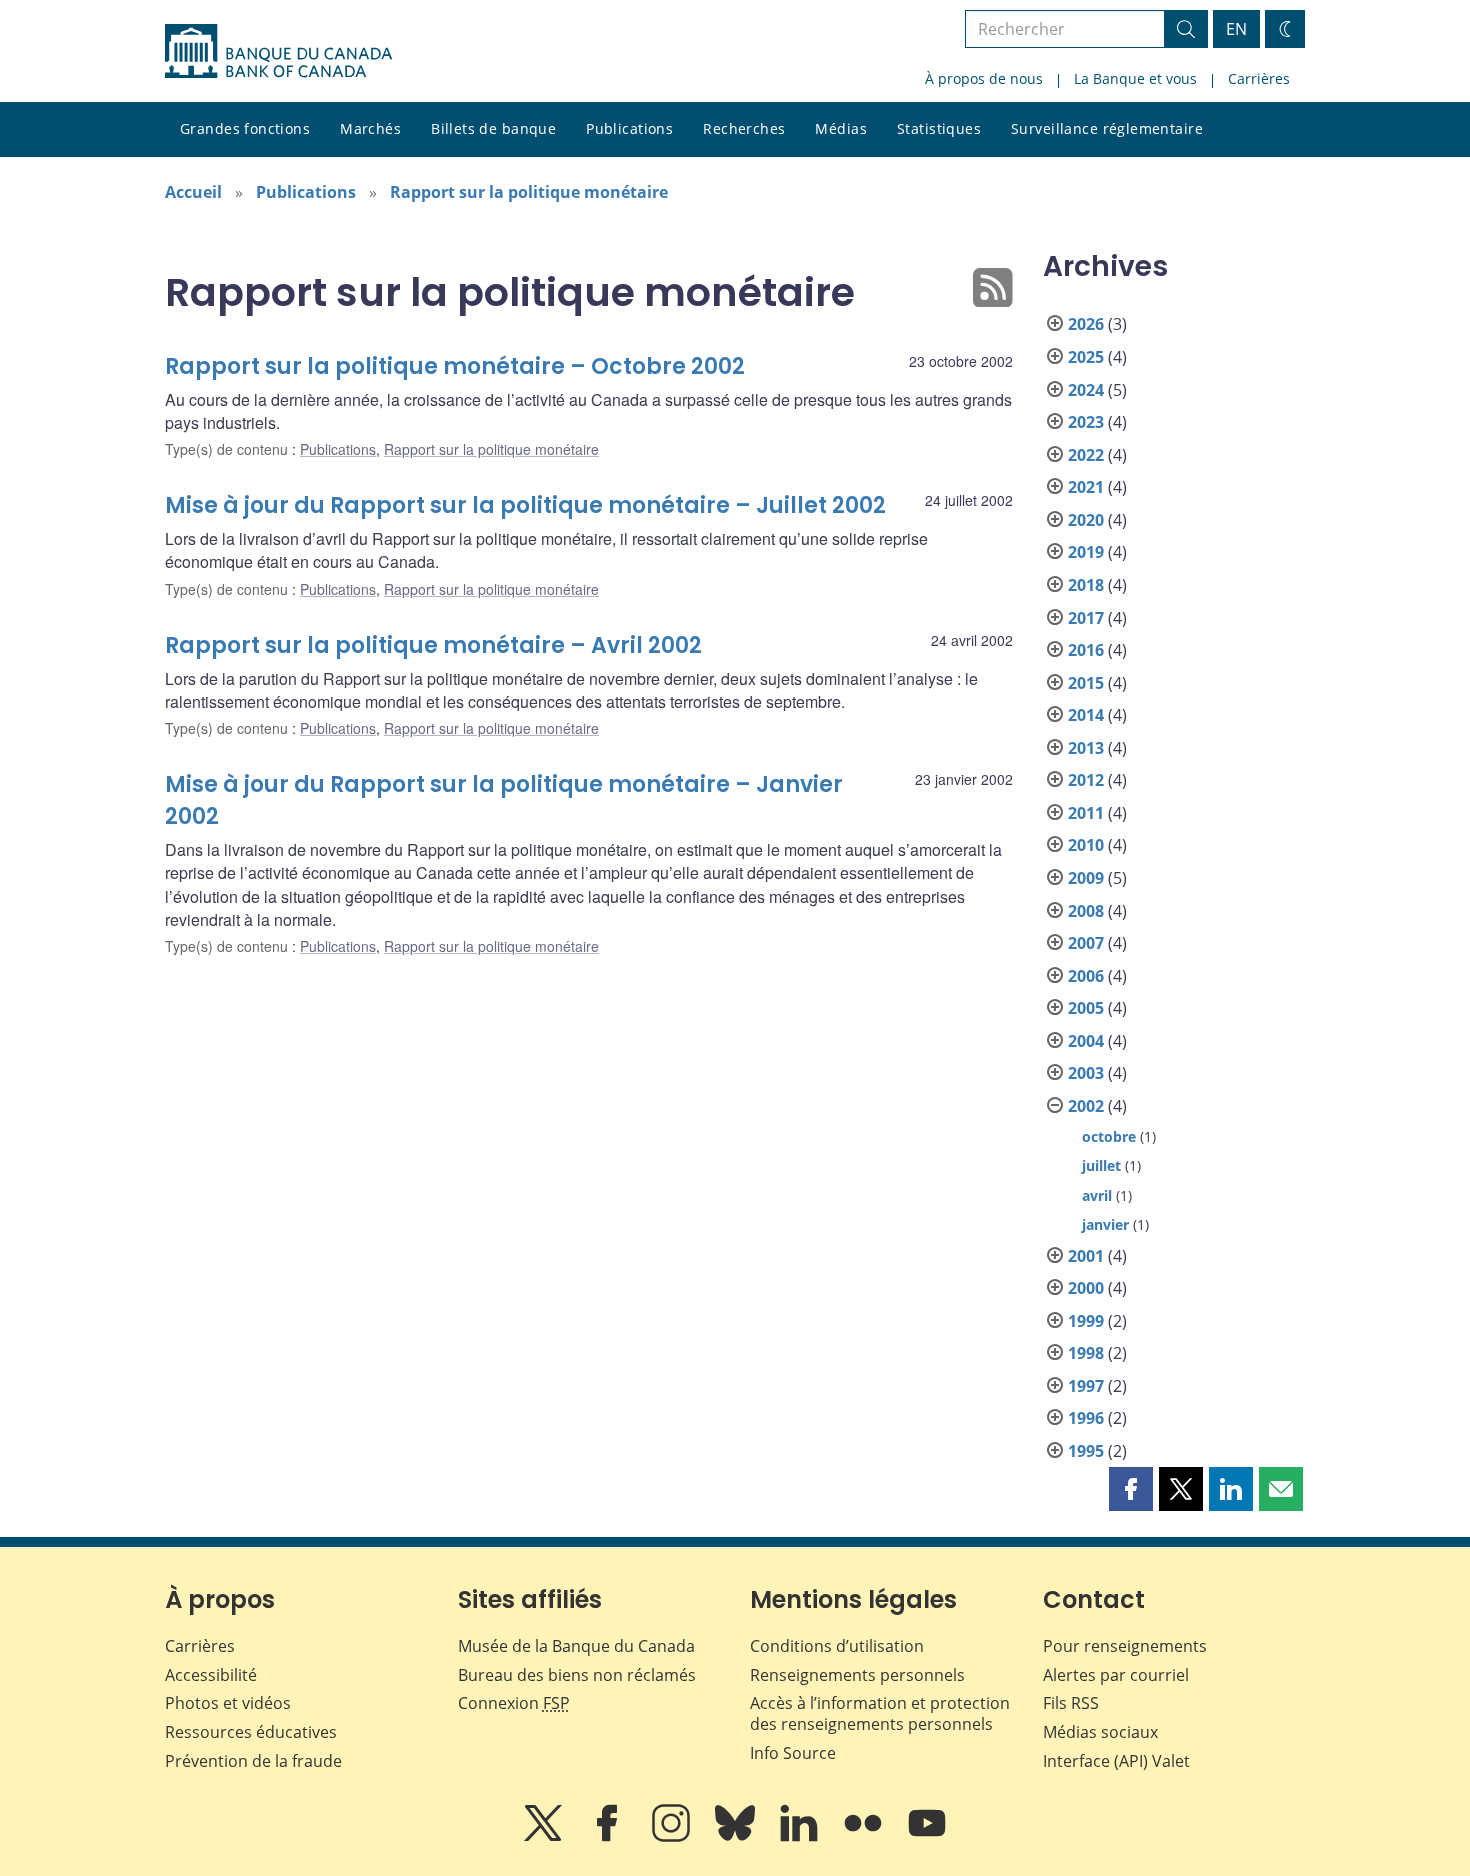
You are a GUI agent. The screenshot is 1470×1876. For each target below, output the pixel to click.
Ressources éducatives (251, 1732)
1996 (1086, 1418)
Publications (629, 128)
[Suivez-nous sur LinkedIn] (801, 1837)
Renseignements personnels (857, 1675)
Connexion (514, 1703)
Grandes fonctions (245, 128)
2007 (1086, 943)
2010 (1086, 845)
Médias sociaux (1100, 1732)
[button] (1131, 1489)
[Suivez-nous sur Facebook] (609, 1837)
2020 (1086, 520)
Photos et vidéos (228, 1703)
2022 (1086, 455)
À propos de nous (984, 78)
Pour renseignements (1125, 1646)
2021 (1086, 487)
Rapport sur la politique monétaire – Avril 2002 (433, 645)
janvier (1105, 1224)
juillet (1101, 1165)
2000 (1086, 1288)
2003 (1086, 1073)
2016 (1086, 650)
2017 (1086, 618)
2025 (1086, 357)
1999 (1086, 1321)
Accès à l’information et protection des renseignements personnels (880, 1713)
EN (1236, 29)
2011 (1086, 813)
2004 (1086, 1041)
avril (1097, 1195)
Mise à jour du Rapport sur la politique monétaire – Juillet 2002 (525, 505)
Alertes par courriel (1116, 1675)
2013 (1086, 748)
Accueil (193, 192)
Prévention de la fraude (253, 1761)
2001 (1086, 1256)
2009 (1086, 878)
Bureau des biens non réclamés (577, 1675)
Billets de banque (493, 128)
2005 (1086, 1008)
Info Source (793, 1753)
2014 (1086, 715)
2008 (1086, 911)
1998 (1086, 1353)
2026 (1086, 324)
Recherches (744, 128)
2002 (1086, 1106)
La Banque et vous (1135, 78)
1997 (1086, 1386)
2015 (1086, 683)
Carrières (1259, 78)
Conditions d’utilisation (837, 1646)
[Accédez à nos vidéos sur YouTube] (927, 1837)
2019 (1086, 552)
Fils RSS (1071, 1703)
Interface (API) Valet (1116, 1761)
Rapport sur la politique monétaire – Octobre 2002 (455, 366)
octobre (1109, 1136)
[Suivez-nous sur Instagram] (673, 1837)
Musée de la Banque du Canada (576, 1646)
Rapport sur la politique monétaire (529, 192)
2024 (1086, 390)
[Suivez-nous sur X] (545, 1837)
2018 (1086, 585)
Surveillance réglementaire (1107, 128)
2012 (1086, 780)
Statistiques (939, 128)
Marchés (370, 128)
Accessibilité (211, 1675)
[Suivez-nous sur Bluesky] (737, 1837)
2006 (1086, 976)
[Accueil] (278, 51)
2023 (1086, 422)
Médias (841, 128)
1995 (1086, 1451)
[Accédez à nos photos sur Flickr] (865, 1837)
